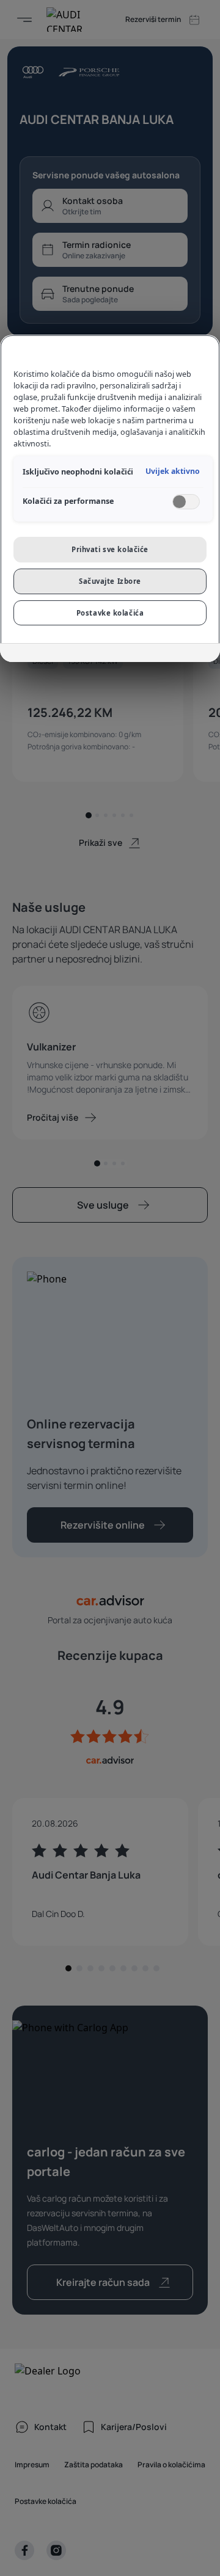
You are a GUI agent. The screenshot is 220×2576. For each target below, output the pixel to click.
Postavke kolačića (110, 613)
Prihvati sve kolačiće (110, 549)
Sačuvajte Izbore (110, 581)
